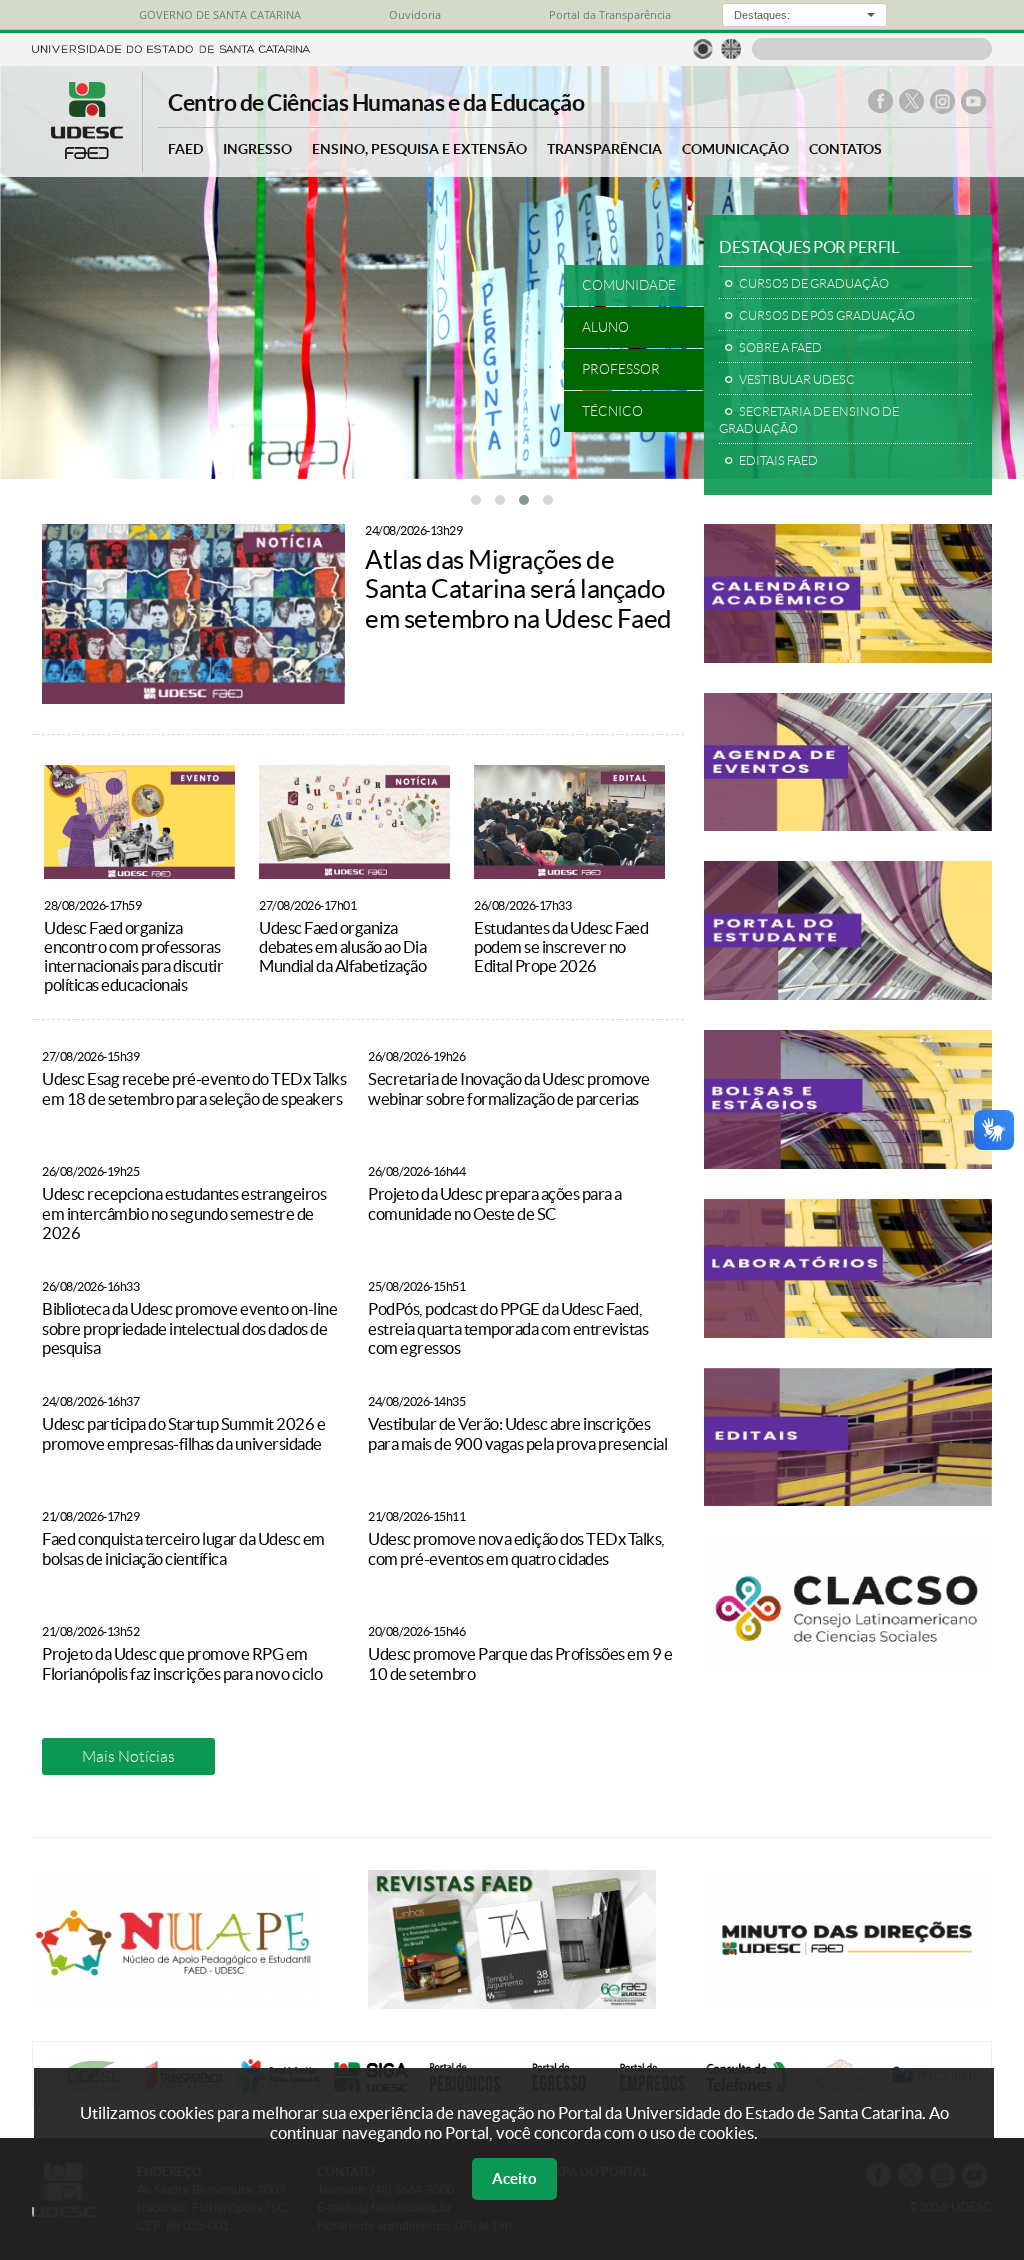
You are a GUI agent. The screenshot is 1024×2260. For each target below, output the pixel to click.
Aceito (514, 2178)
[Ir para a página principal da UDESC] (171, 47)
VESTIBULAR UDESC (797, 379)
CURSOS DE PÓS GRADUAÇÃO (827, 315)
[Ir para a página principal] (87, 153)
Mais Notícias (128, 1756)
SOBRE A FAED (780, 347)
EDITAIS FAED (778, 460)
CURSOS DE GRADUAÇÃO (814, 283)
